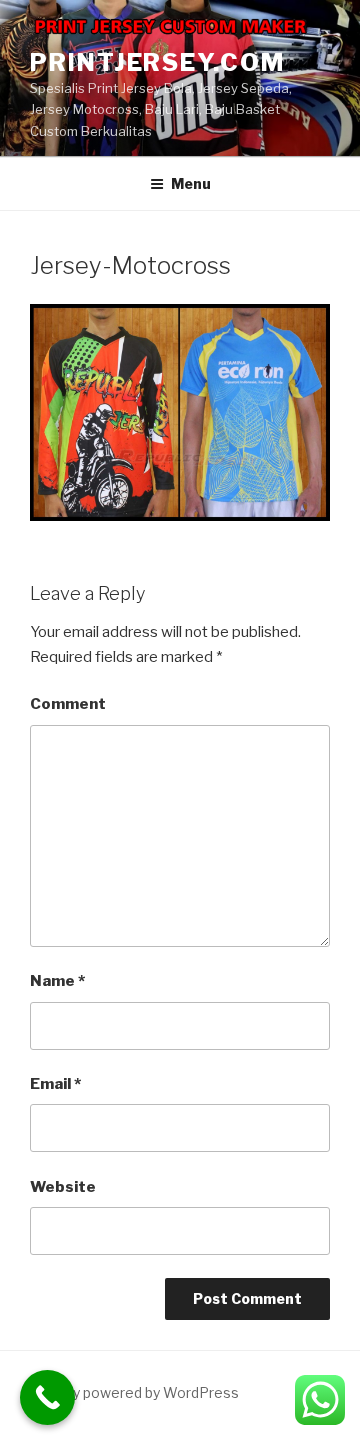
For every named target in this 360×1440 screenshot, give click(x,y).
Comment (68, 704)
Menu (191, 183)
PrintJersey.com (157, 62)
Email (55, 1084)
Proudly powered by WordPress (134, 1392)
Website (63, 1187)
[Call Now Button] (47, 1397)
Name (57, 981)
